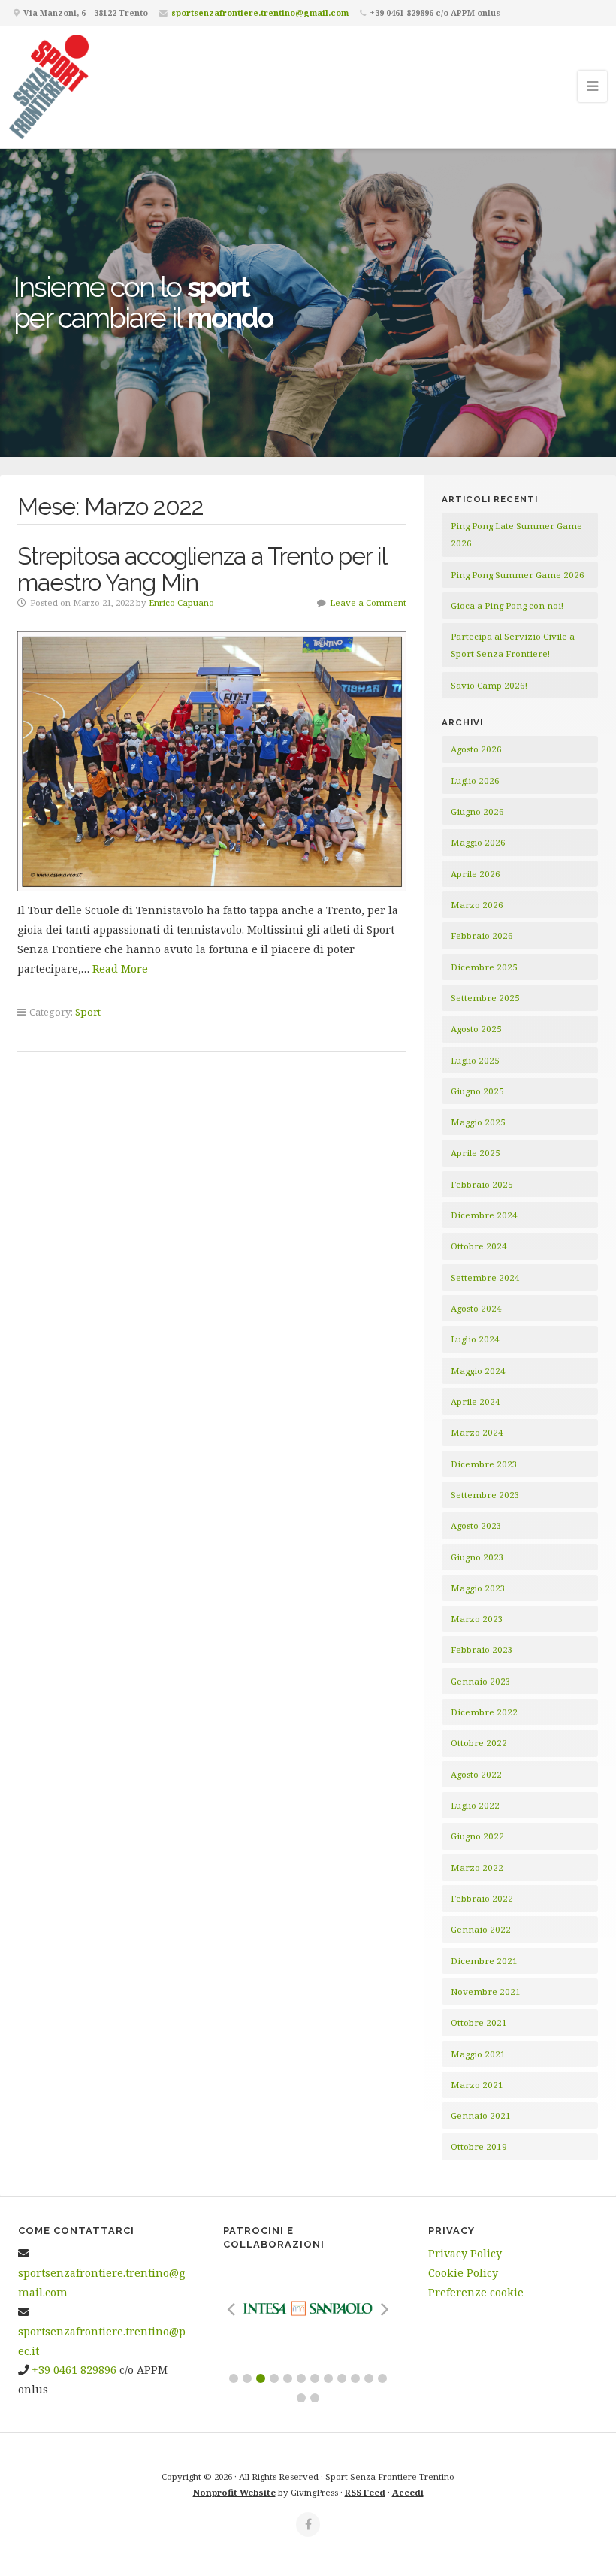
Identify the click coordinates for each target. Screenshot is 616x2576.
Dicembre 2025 (484, 967)
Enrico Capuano (181, 602)
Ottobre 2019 (479, 2146)
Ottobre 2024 (479, 1246)
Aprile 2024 (476, 1402)
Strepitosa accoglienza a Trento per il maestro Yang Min (202, 569)
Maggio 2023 (478, 1588)
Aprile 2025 (476, 1153)
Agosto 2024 (476, 1308)
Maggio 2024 (478, 1371)
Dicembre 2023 (484, 1464)
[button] (234, 2378)
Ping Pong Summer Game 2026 (518, 575)
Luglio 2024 (475, 1339)
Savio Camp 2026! (489, 685)
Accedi (408, 2492)
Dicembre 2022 (484, 1712)
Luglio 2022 (475, 1805)
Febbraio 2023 (482, 1650)
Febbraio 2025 (482, 1184)
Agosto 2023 (476, 1526)
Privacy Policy (465, 2253)
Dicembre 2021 (484, 1961)
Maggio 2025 (478, 1122)
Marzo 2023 (477, 1619)
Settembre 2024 (485, 1277)
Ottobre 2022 (479, 1743)
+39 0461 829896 (74, 2370)
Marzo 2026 (477, 905)
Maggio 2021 (478, 2054)
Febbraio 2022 (482, 1898)
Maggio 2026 (478, 842)
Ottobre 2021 (479, 2022)
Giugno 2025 (477, 1091)
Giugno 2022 (477, 1836)
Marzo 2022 (477, 1868)
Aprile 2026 (476, 874)
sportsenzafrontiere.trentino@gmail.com (260, 12)
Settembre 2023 (485, 1495)
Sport (88, 1012)
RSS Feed (365, 2492)
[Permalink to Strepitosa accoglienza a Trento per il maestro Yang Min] (212, 761)
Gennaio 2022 (481, 1929)
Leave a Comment (368, 602)
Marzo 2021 (477, 2085)
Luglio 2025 (475, 1060)
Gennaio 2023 (481, 1681)
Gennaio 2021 (481, 2116)
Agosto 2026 (476, 749)
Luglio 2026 (475, 781)
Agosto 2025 (476, 1029)
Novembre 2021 (486, 1992)
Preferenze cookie (476, 2292)
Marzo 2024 (477, 1432)
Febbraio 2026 (482, 935)
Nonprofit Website (234, 2492)
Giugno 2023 (477, 1557)
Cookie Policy (463, 2273)
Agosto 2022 (476, 1774)
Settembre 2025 (485, 998)
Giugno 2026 (477, 811)
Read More (120, 969)
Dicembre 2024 (484, 1215)
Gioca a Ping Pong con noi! (507, 605)
